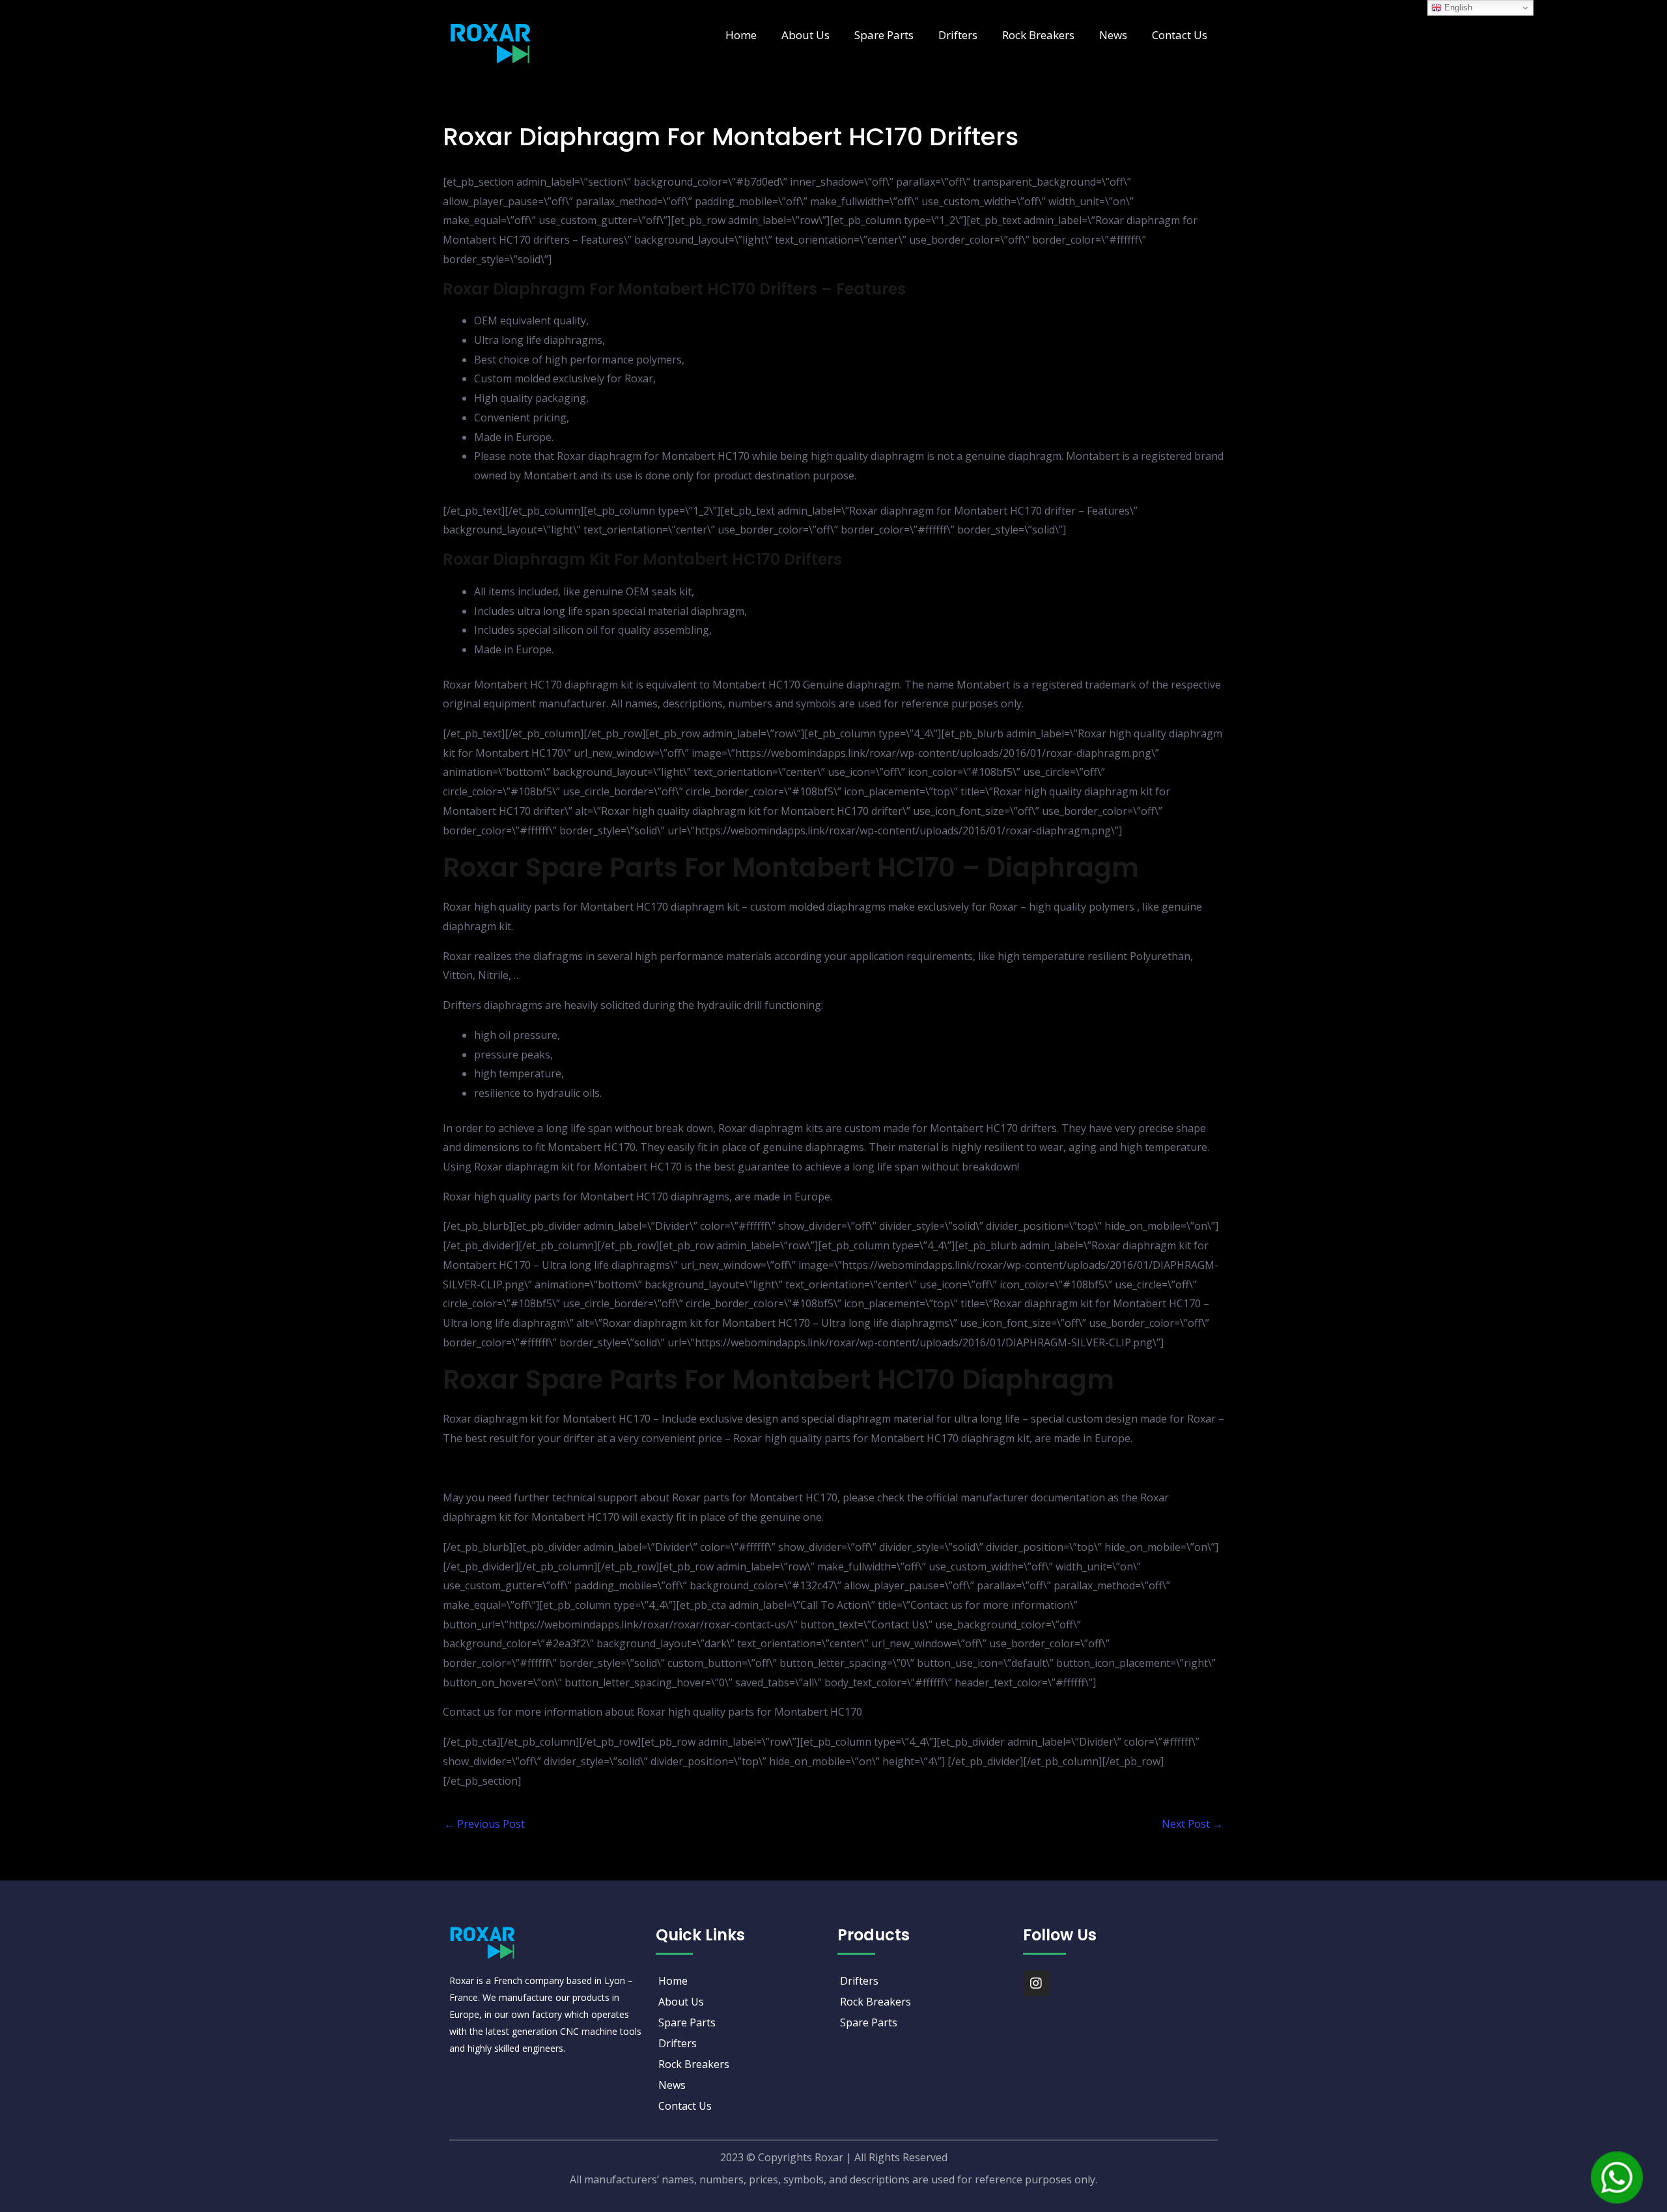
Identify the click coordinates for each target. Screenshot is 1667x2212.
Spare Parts (884, 35)
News (1113, 35)
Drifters (958, 35)
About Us (805, 35)
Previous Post (484, 1824)
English (1457, 7)
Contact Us (1180, 35)
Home (741, 35)
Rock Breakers (1038, 35)
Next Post (1192, 1824)
